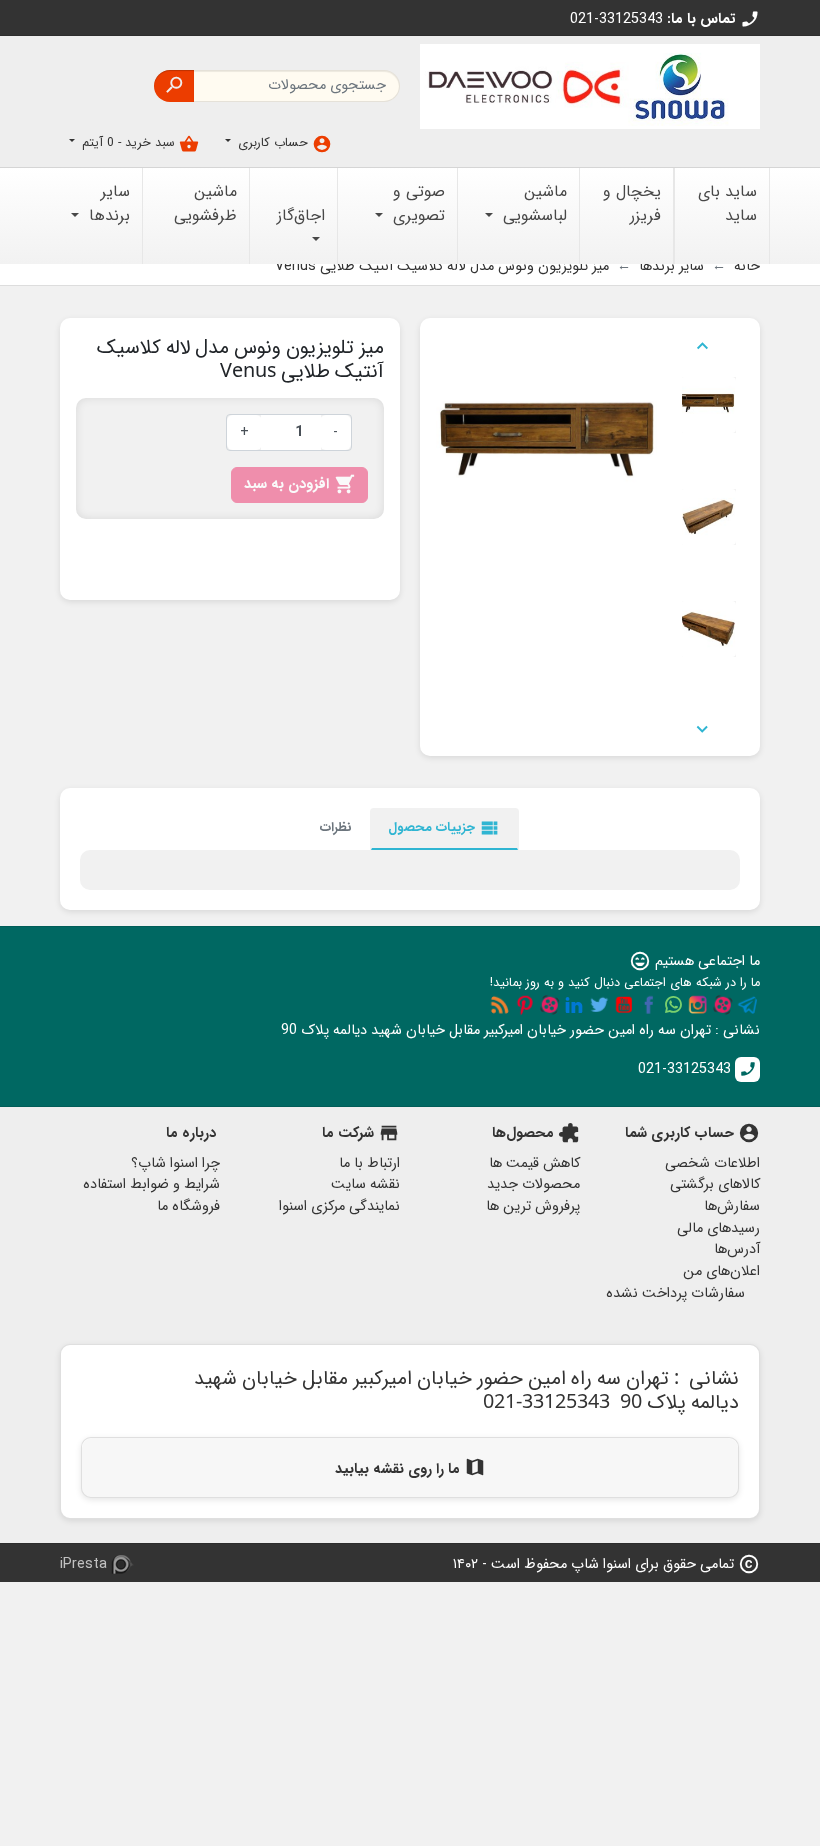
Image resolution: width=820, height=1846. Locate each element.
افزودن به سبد (299, 484)
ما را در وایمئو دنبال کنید (550, 1005)
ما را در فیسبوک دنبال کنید (649, 1005)
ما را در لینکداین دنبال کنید (574, 1005)
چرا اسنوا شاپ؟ (175, 1163)
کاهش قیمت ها (534, 1163)
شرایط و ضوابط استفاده (151, 1184)
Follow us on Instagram (698, 1005)
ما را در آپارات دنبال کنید (723, 1005)
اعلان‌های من (721, 1271)
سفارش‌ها (732, 1206)
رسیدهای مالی (718, 1228)
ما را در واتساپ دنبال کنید (673, 1005)
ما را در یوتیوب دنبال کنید (624, 1005)
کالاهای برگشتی (715, 1184)
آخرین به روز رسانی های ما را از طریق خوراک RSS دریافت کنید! (500, 1005)
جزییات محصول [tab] (444, 828)
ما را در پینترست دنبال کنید (525, 1005)
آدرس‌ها (737, 1249)
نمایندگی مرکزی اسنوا (339, 1206)
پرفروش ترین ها (533, 1206)
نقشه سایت (365, 1184)
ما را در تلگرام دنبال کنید (748, 1005)
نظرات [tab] (336, 827)
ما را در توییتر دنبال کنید (599, 1005)
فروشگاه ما (188, 1206)
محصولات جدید (533, 1184)
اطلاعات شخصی (712, 1163)
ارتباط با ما (369, 1163)
